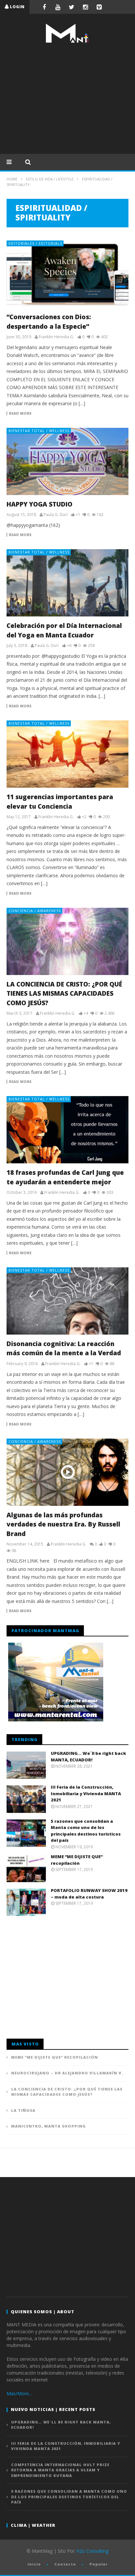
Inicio (34, 2564)
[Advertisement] (67, 98)
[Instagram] (86, 7)
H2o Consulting (92, 2551)
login (17, 7)
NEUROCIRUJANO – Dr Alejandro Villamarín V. (67, 2073)
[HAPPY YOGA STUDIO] (67, 461)
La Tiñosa (23, 2110)
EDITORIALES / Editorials (35, 243)
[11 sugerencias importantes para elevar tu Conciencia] (67, 754)
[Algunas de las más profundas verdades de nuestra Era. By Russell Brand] (67, 1472)
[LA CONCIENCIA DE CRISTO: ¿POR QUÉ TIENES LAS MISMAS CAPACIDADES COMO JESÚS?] (67, 941)
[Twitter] (72, 7)
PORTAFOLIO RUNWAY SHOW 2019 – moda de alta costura (89, 1894)
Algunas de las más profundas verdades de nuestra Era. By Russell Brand (63, 1524)
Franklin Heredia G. (56, 337)
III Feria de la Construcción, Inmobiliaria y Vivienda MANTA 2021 (86, 1793)
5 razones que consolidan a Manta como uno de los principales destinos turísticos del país (86, 1831)
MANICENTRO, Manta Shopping (48, 2126)
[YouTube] (58, 7)
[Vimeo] (99, 7)
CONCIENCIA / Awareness (35, 911)
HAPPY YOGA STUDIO (39, 504)
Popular (98, 2564)
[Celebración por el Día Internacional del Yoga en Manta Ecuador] (67, 583)
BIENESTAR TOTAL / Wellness (39, 431)
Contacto (65, 2564)
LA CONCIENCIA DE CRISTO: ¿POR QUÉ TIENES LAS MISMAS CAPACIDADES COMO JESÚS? (64, 994)
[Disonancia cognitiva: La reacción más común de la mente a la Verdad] (67, 1301)
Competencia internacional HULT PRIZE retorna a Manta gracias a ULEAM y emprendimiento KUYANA (60, 2470)
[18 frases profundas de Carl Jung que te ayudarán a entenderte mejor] (67, 1130)
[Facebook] (44, 7)
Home (12, 179)
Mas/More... (19, 2393)
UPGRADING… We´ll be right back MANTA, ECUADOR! (88, 1756)
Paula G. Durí (56, 515)
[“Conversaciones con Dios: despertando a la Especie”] (67, 274)
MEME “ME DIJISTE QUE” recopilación (77, 1860)
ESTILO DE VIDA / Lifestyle (50, 179)
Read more (20, 413)
